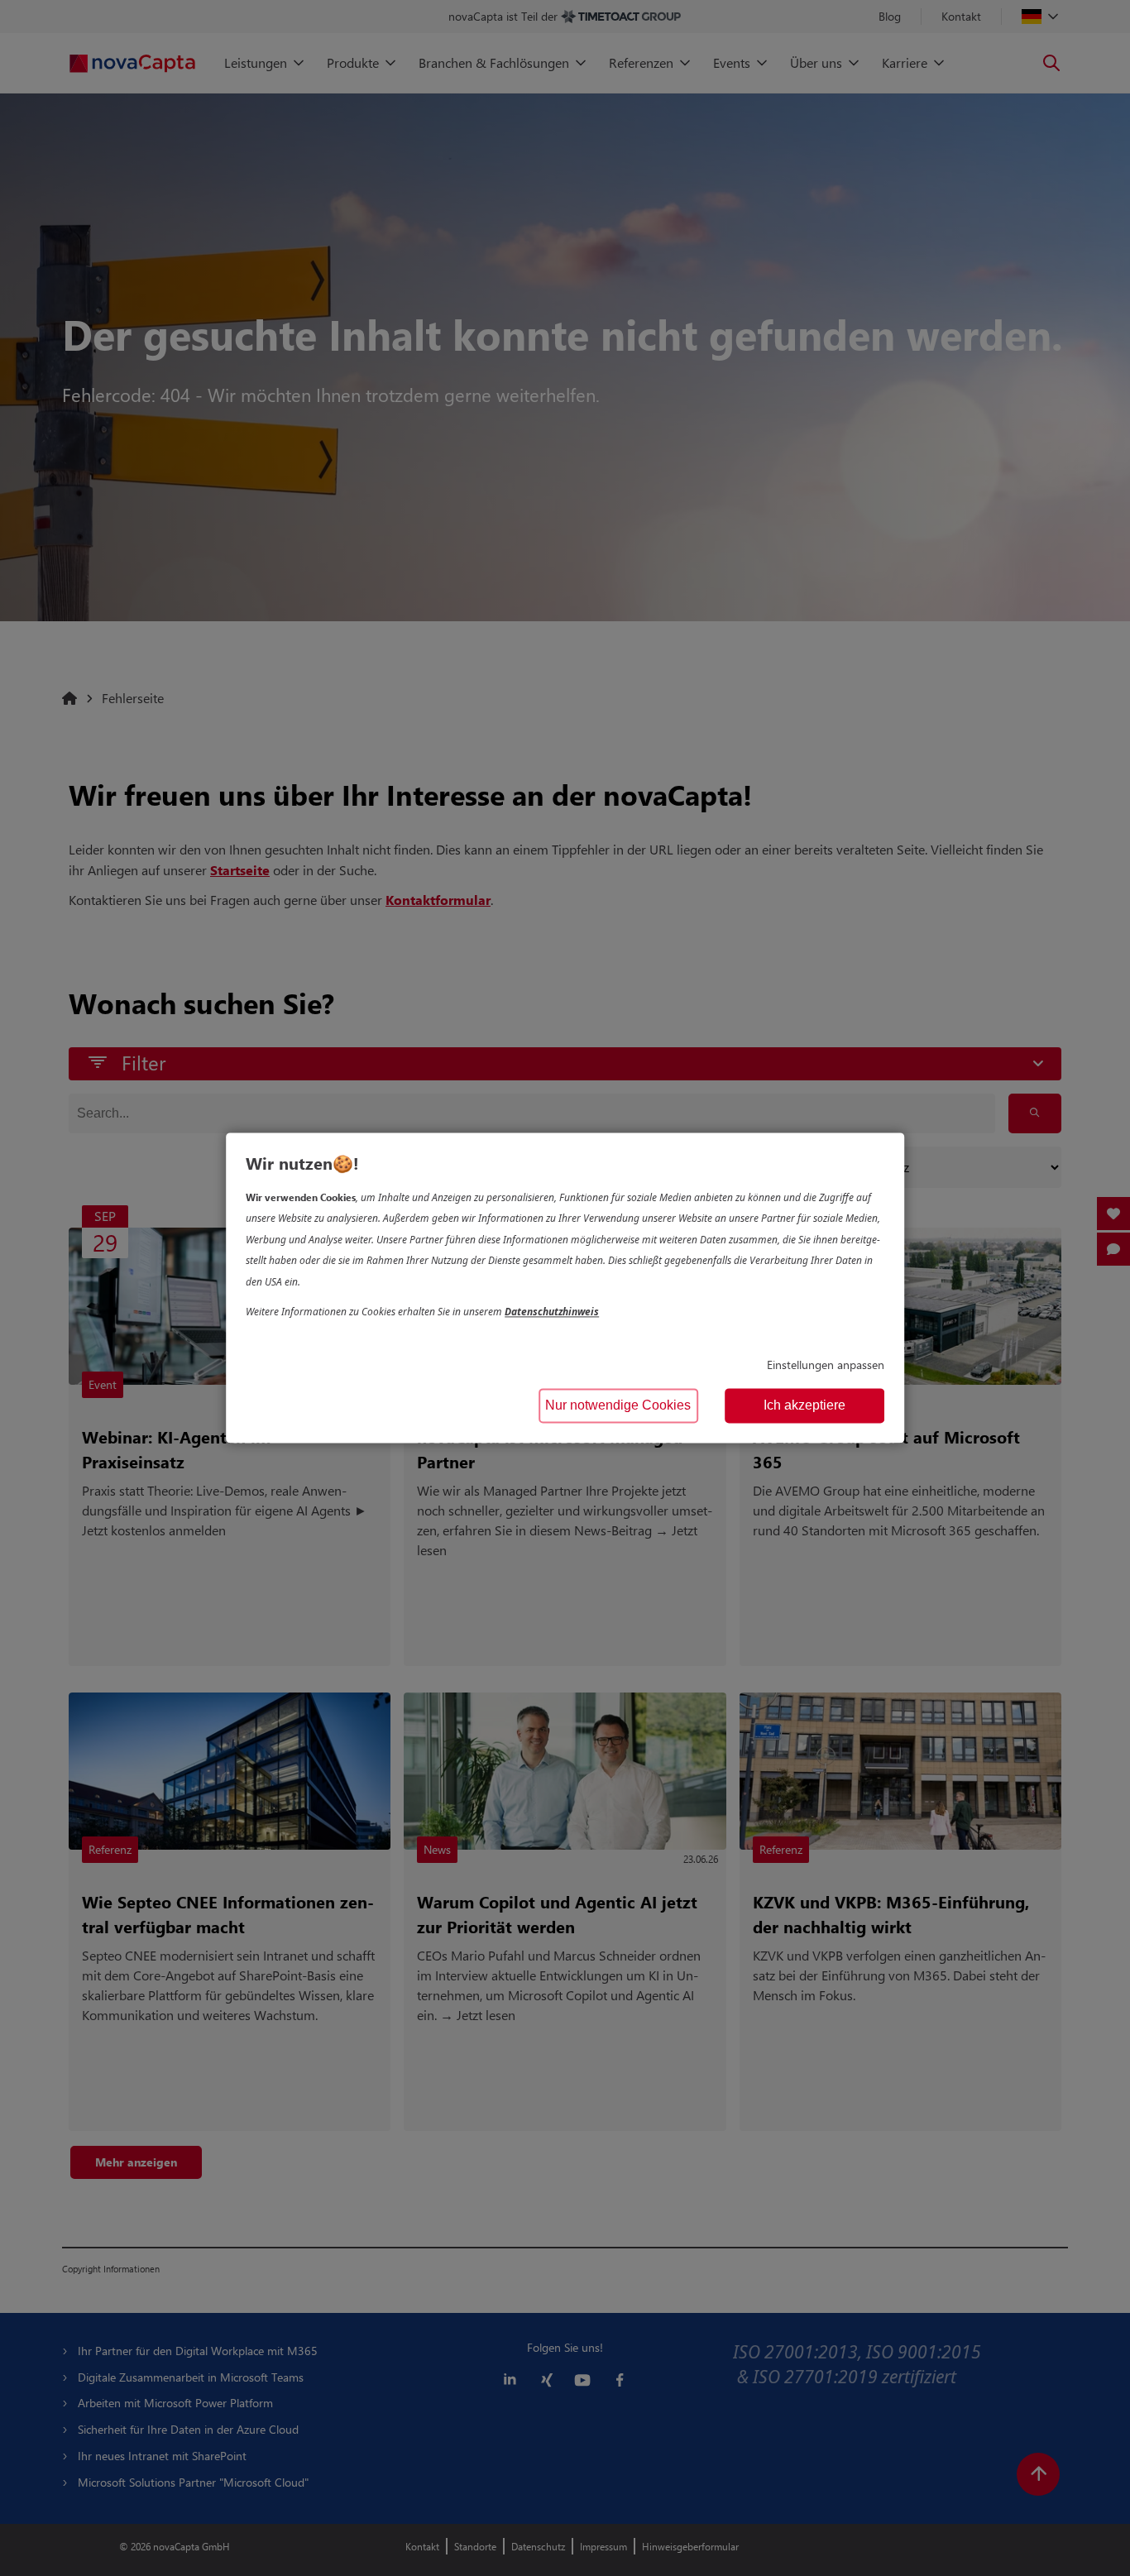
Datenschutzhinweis (552, 1312)
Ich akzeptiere (804, 1406)
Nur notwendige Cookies (618, 1406)
